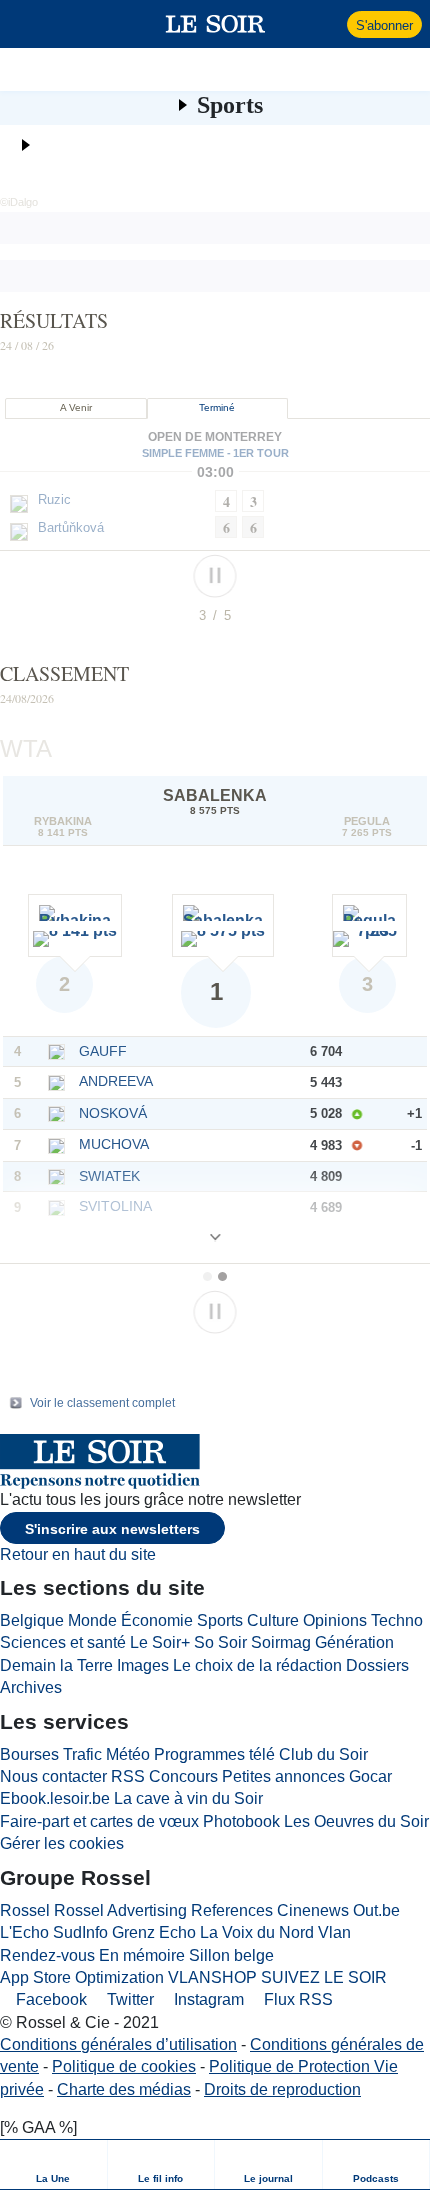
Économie (157, 1620)
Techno (397, 1620)
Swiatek (109, 1176)
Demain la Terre (56, 1665)
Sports (230, 105)
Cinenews (313, 1910)
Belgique (32, 1620)
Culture (273, 1620)
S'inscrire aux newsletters (112, 1529)
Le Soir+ (160, 1642)
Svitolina (115, 1206)
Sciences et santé (63, 1642)
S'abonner (384, 25)
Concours (183, 1776)
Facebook (49, 1999)
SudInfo (80, 1932)
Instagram (207, 1999)
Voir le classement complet (102, 1403)
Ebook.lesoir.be (55, 1798)
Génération (354, 1642)
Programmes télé (214, 1754)
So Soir (220, 1642)
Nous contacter (53, 1776)
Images (143, 1665)
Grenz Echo (154, 1932)
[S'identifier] (329, 24)
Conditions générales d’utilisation (118, 2044)
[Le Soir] (215, 24)
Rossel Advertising (120, 1910)
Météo (128, 1754)
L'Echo (24, 1932)
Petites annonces (283, 1776)
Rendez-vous (47, 1955)
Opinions (335, 1620)
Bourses (29, 1754)
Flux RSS (296, 1999)
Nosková (113, 1113)
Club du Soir (323, 1754)
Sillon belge (231, 1955)
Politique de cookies (124, 2066)
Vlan (334, 1932)
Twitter (128, 1999)
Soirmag (281, 1642)
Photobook (241, 1821)
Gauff (103, 1051)
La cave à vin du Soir (188, 1798)
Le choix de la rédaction (257, 1665)
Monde (92, 1620)
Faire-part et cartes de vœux (99, 1821)
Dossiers (377, 1665)
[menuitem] (54, 2164)
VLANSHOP (212, 1977)
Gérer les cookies (62, 1843)
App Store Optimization (82, 1977)
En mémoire (142, 1955)
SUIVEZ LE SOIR (324, 1977)
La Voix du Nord (257, 1932)
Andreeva (116, 1081)
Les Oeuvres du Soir (356, 1821)
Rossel (25, 1910)
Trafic (82, 1754)
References (232, 1910)
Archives (31, 1687)
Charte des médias (124, 2089)
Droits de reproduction (282, 2089)
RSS (128, 1776)
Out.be (376, 1910)
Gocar (370, 1776)
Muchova (114, 1144)
